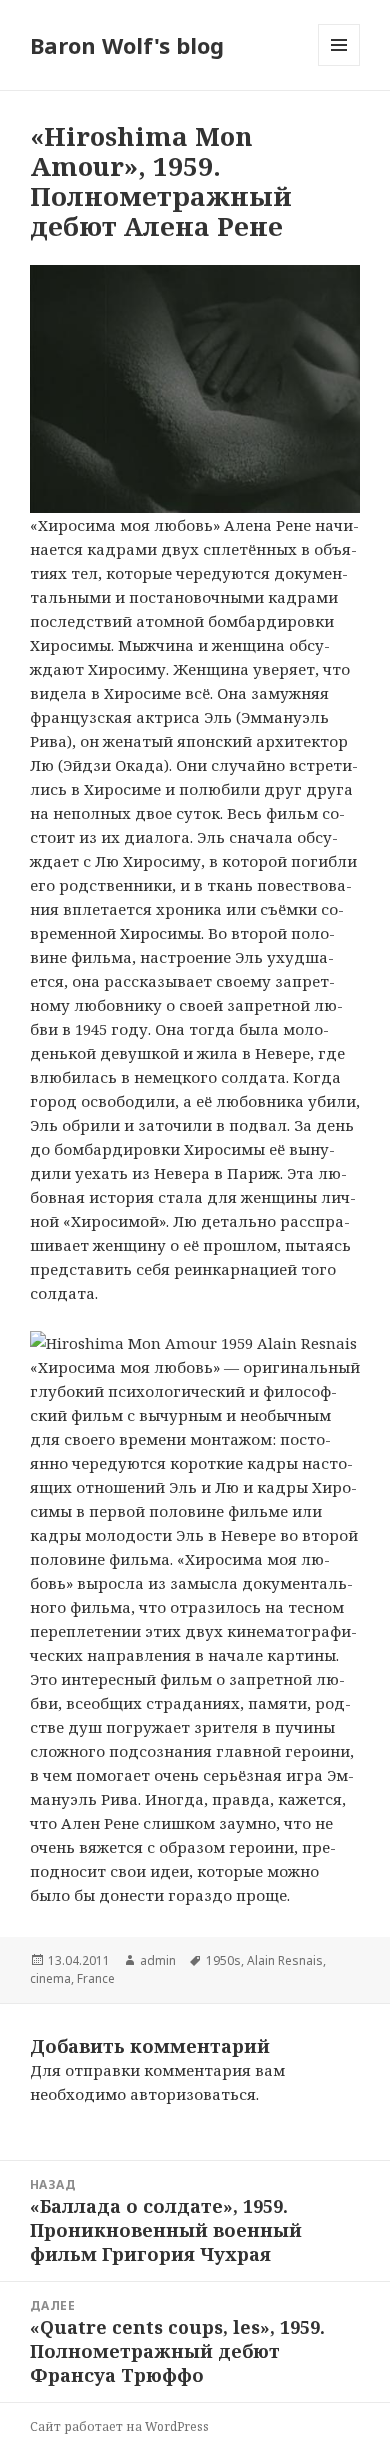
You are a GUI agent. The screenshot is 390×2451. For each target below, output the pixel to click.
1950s (223, 1960)
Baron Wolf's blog (127, 45)
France (96, 1978)
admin (158, 1960)
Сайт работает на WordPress (119, 2426)
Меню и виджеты (339, 65)
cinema (50, 1978)
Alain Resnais (285, 1960)
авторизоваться (193, 2094)
